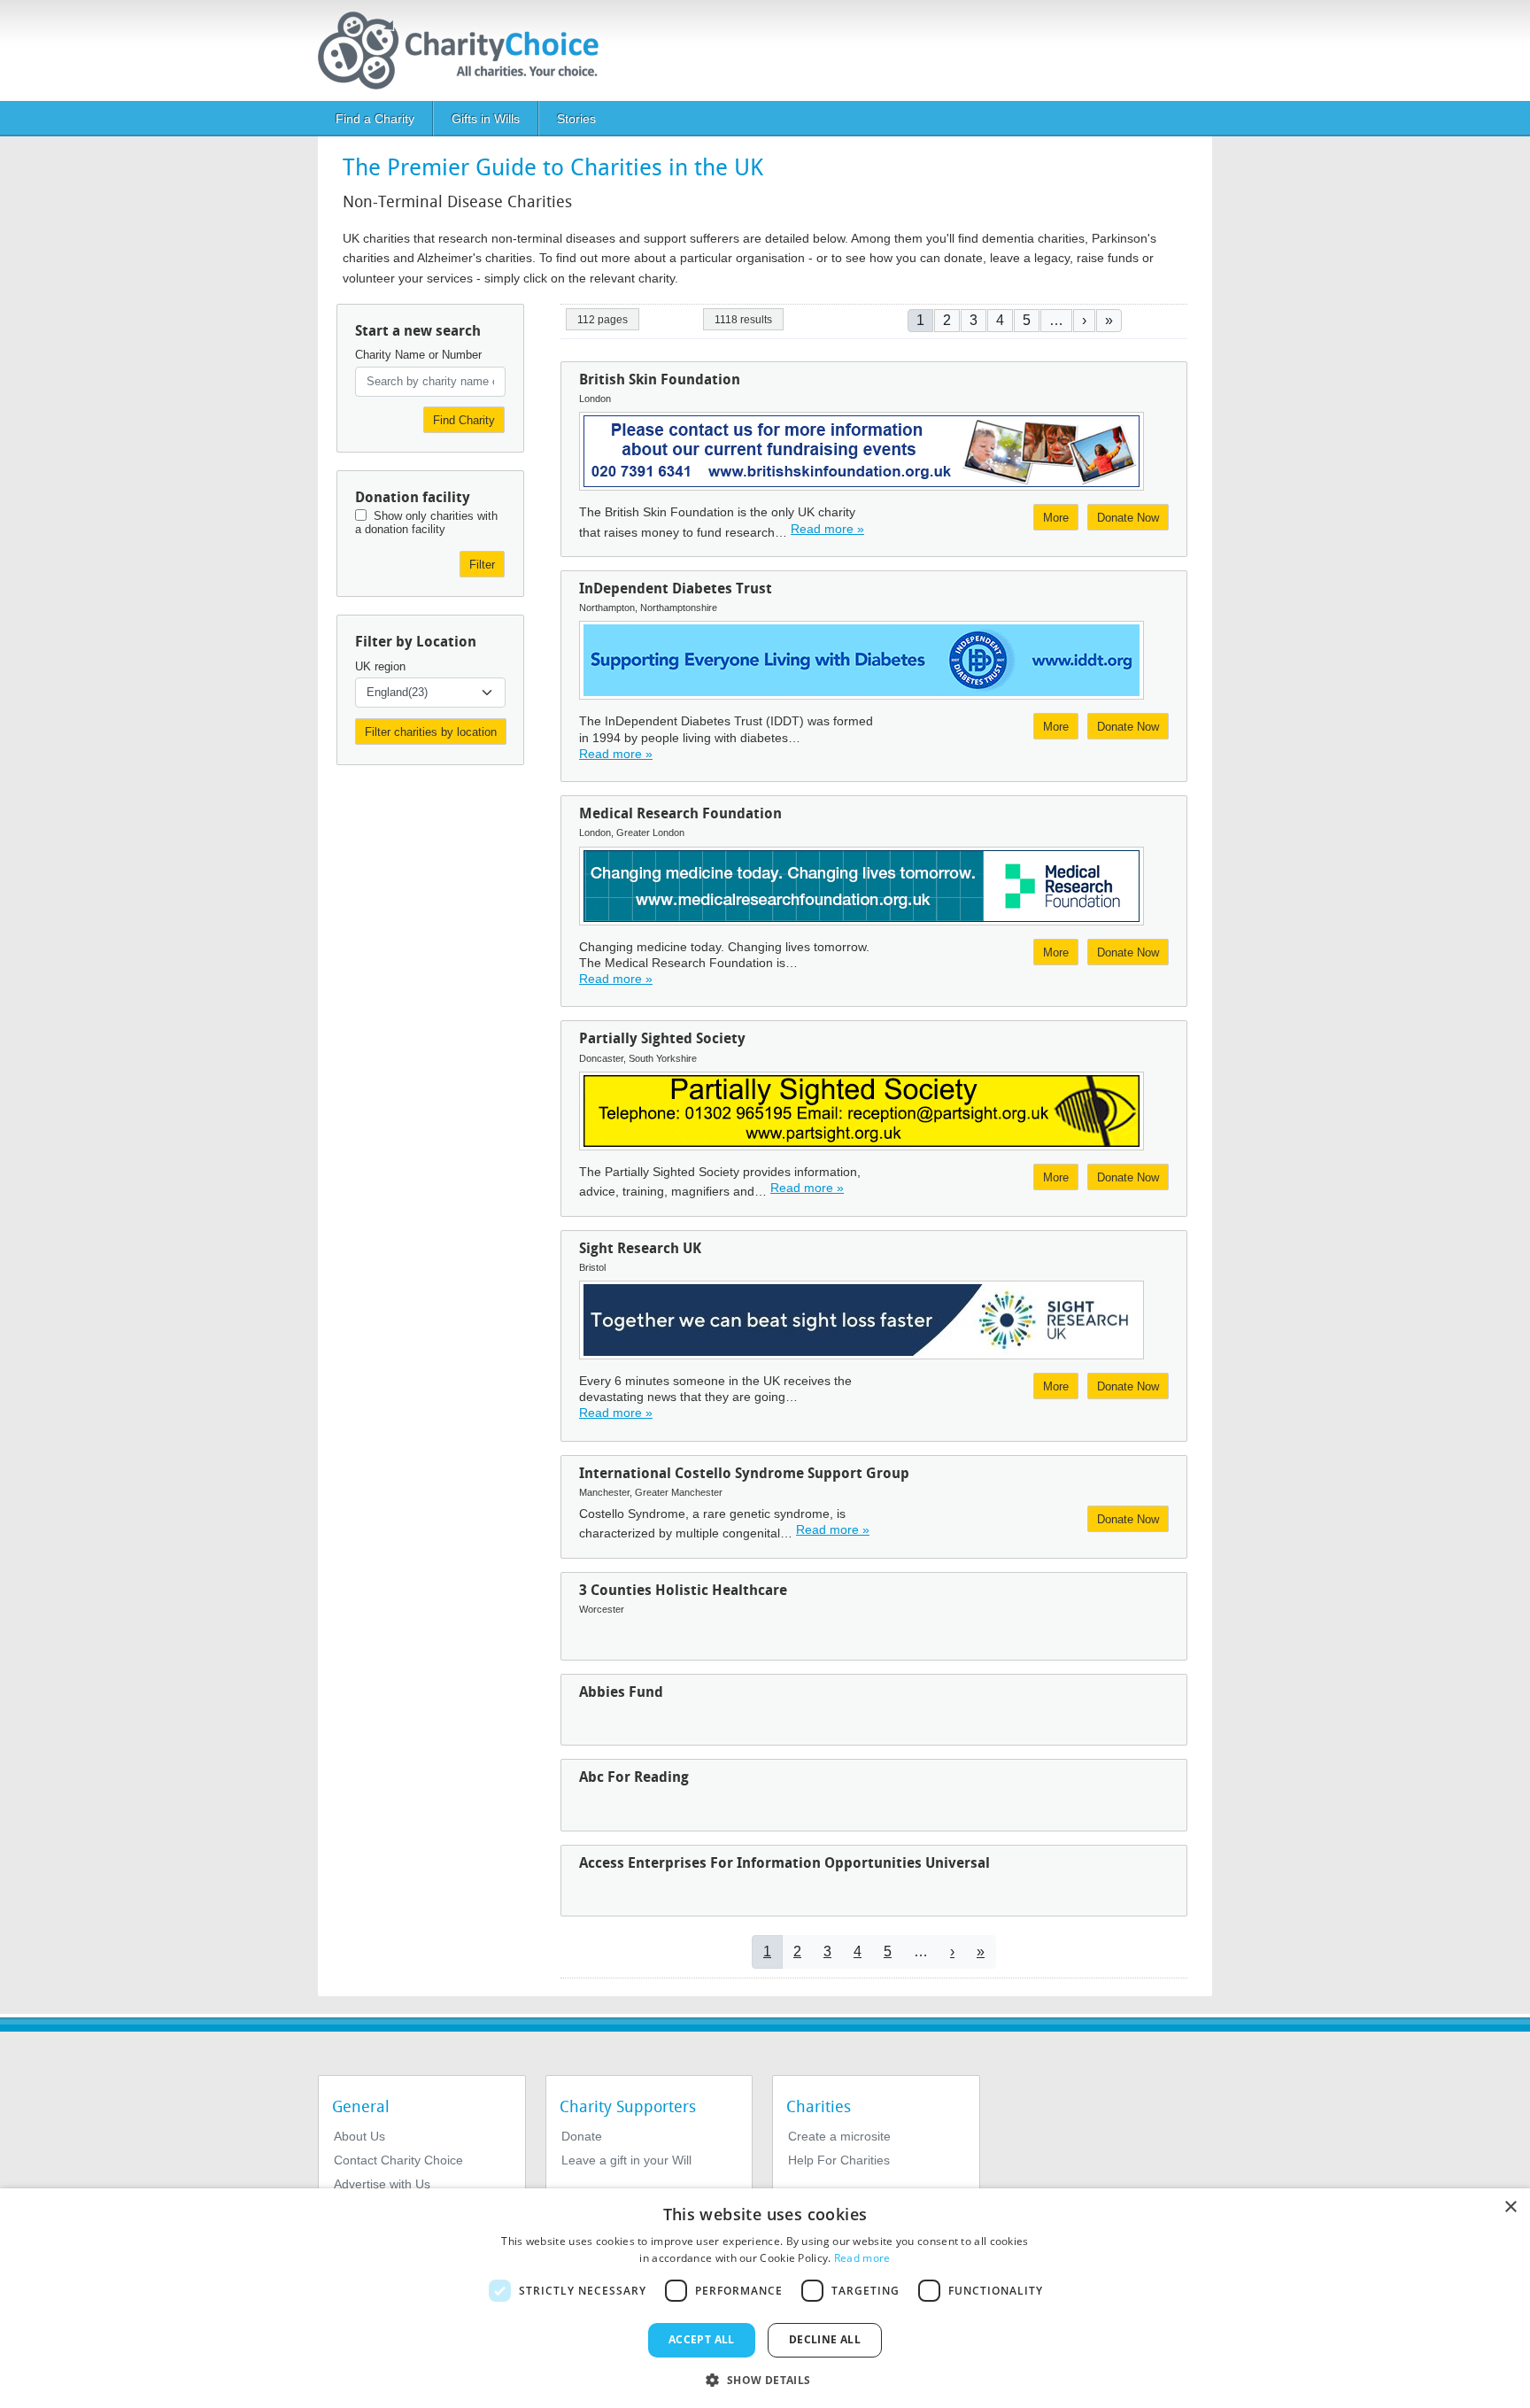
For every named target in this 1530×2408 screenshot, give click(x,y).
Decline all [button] (825, 2339)
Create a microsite (839, 2136)
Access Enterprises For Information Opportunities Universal (784, 1863)
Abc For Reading (634, 1777)
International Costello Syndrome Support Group (744, 1473)
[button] (765, 2379)
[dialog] (765, 2298)
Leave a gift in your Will (626, 2160)
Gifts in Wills (486, 119)
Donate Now (1128, 518)
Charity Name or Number (418, 355)
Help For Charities (839, 2160)
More (1056, 518)
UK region (380, 666)
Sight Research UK (640, 1248)
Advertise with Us (382, 2184)
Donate (582, 2136)
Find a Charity (375, 119)
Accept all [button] (702, 2339)
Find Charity (464, 420)
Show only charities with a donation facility (426, 523)
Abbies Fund (621, 1692)
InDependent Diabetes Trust (676, 588)
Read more (862, 2258)
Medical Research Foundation (680, 813)
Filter (482, 565)
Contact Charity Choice (398, 2160)
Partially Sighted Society (662, 1038)
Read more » (827, 529)
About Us (359, 2136)
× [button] (1510, 2207)
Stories (576, 119)
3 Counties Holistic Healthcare (683, 1590)
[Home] (465, 50)
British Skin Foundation (660, 379)
